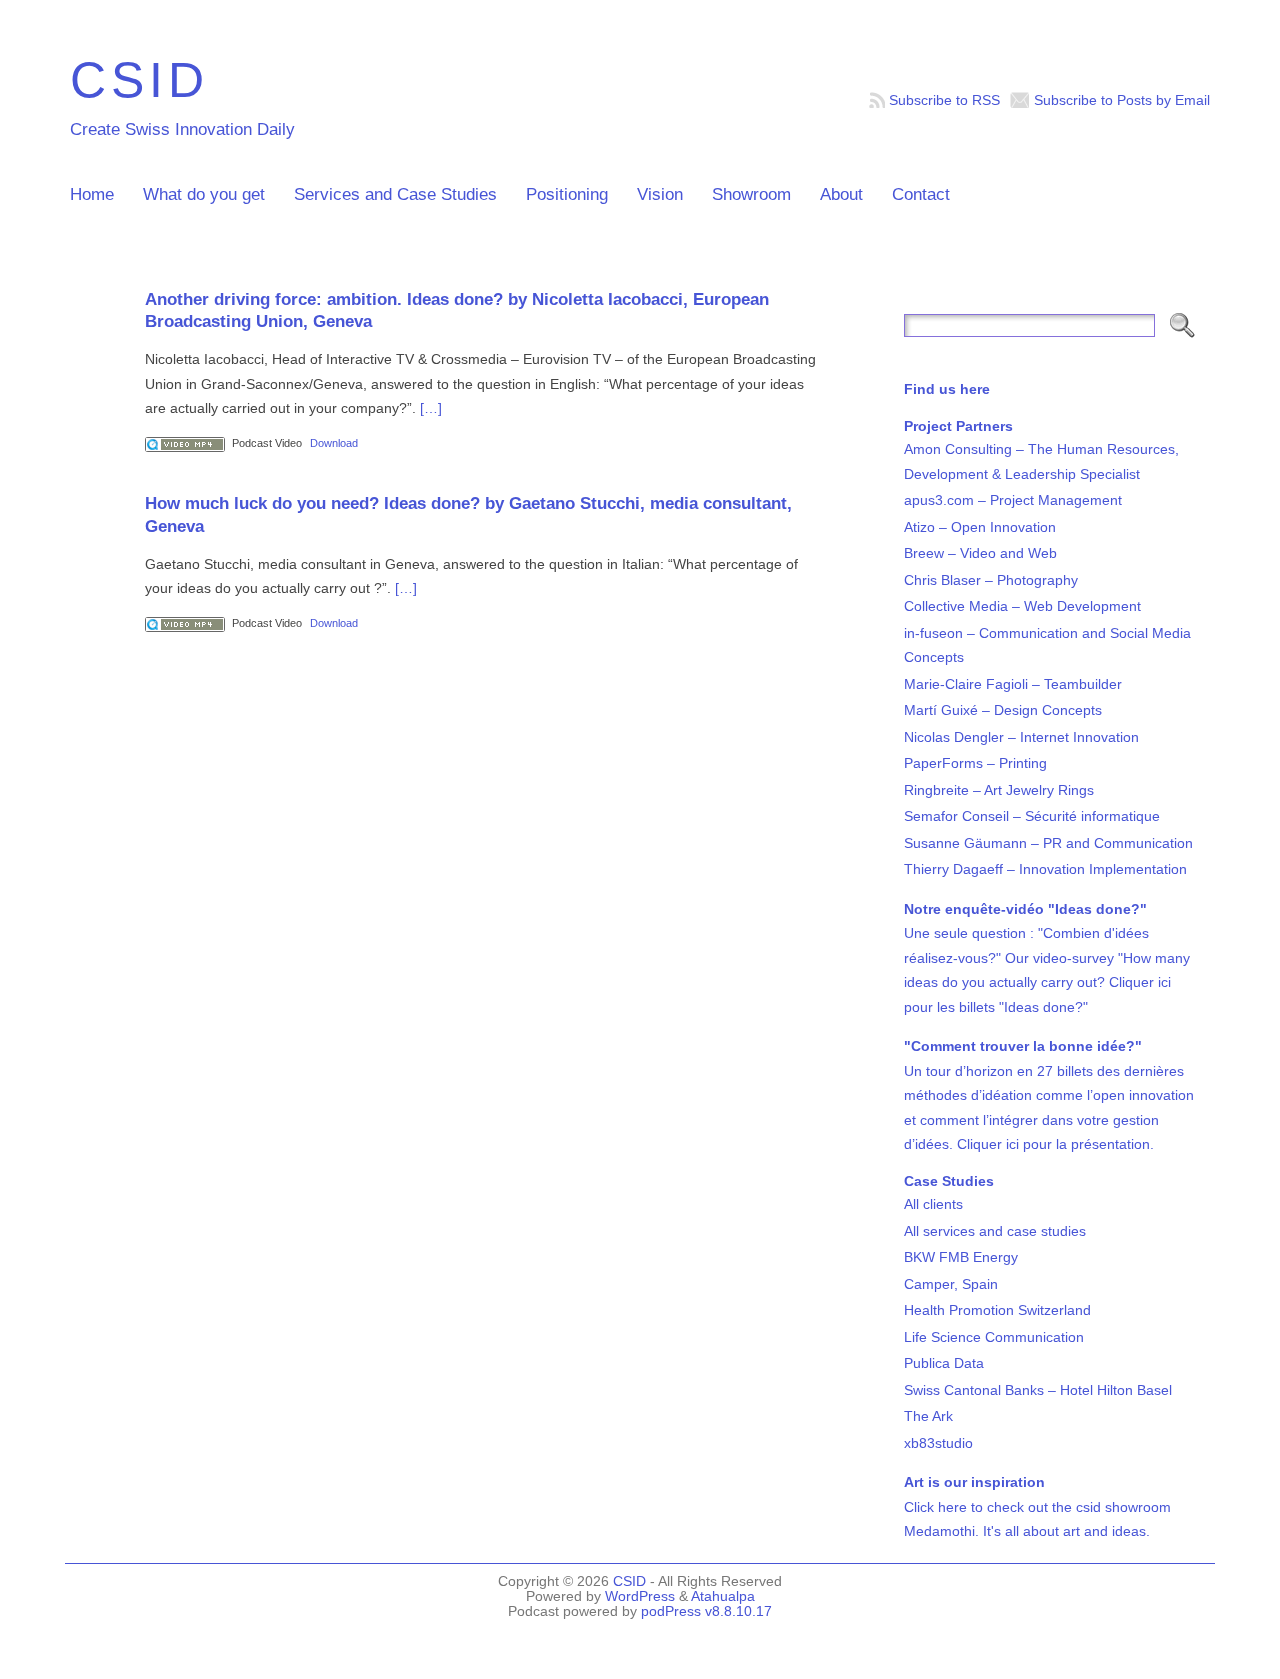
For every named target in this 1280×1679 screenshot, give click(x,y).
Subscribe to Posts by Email (1122, 100)
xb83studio (938, 1443)
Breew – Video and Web (980, 553)
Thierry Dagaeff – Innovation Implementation (1045, 869)
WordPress (640, 1596)
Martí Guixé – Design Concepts (1003, 710)
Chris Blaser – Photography (991, 580)
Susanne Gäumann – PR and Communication (1048, 843)
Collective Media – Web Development (1022, 606)
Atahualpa (723, 1596)
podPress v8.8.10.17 (706, 1611)
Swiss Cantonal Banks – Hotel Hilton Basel (1038, 1390)
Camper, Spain (951, 1284)
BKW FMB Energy (961, 1257)
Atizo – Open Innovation (980, 527)
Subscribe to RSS (944, 100)
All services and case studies (995, 1231)
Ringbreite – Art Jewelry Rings (999, 790)
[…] (431, 408)
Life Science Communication (994, 1337)
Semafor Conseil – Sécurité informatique (1032, 816)
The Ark (928, 1416)
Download (334, 443)
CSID (139, 79)
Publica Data (944, 1363)
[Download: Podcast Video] (185, 443)
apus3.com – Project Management (1013, 500)
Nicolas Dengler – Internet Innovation (1021, 737)
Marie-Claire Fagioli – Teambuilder (1013, 684)
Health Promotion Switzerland (997, 1310)
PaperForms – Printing (975, 763)
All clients (933, 1204)
